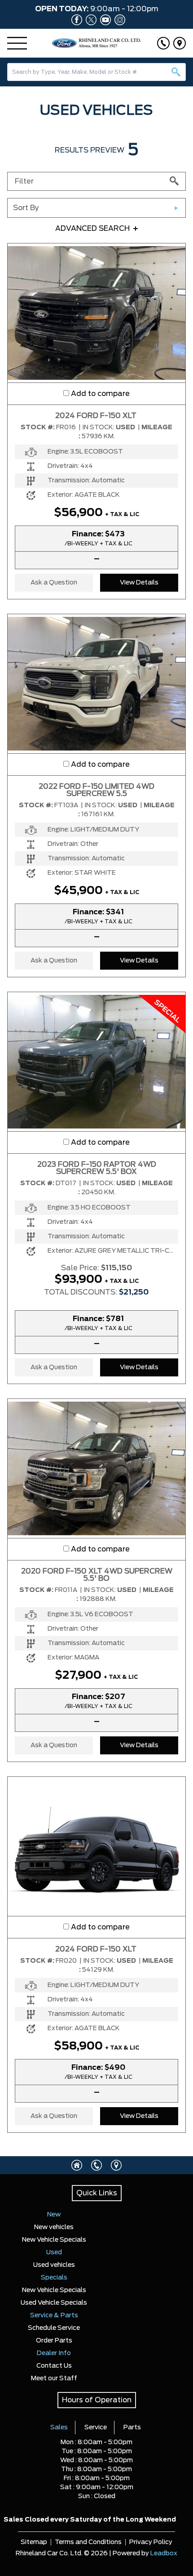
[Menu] (17, 43)
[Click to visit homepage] (77, 2165)
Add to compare (100, 394)
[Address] (180, 43)
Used (54, 2252)
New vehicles (54, 2227)
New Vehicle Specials (54, 2240)
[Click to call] (163, 43)
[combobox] (96, 72)
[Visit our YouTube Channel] (104, 20)
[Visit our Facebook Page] (75, 20)
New (54, 2215)
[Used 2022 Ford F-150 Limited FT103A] (96, 683)
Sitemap (34, 2542)
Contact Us (54, 2366)
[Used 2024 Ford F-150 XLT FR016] (96, 313)
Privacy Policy (151, 2542)
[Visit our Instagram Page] (118, 20)
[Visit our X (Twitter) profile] (89, 20)
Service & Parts (54, 2315)
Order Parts (54, 2341)
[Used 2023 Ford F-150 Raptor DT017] (96, 1061)
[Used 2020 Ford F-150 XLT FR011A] (96, 1468)
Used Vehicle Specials (54, 2303)
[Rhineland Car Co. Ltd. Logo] (97, 43)
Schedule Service (54, 2328)
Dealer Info (54, 2353)
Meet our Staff (54, 2378)
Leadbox (164, 2554)
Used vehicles (54, 2265)
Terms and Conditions (88, 2542)
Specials (54, 2278)
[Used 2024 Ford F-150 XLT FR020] (96, 1846)
